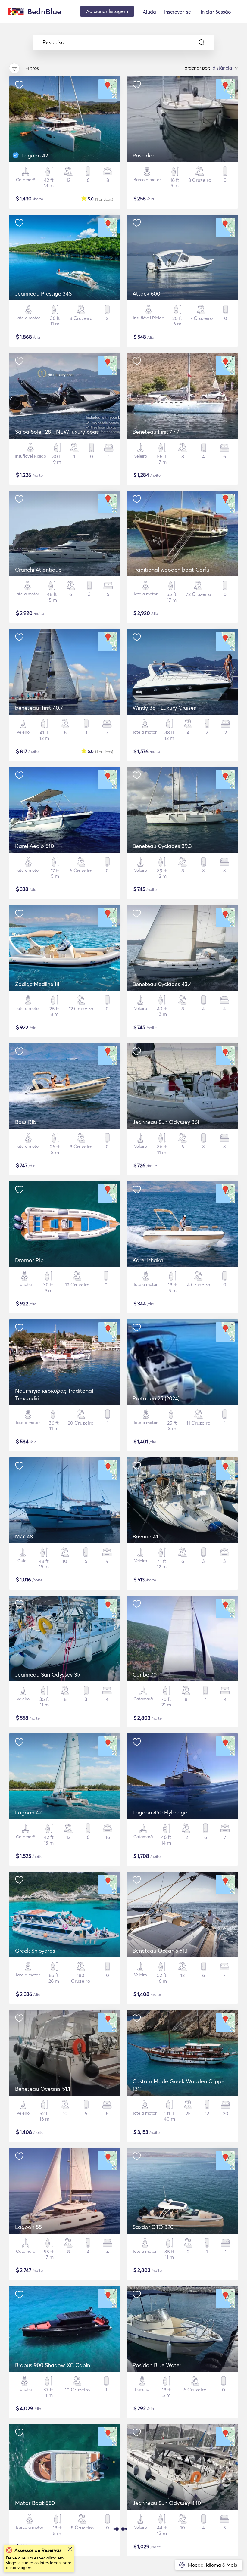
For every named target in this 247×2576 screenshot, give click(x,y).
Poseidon (144, 155)
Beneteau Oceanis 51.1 (160, 1951)
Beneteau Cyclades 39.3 (162, 846)
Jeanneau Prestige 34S (43, 294)
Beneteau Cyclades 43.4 (162, 984)
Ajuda (149, 12)
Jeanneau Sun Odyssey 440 (167, 2503)
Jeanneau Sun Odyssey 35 (48, 1675)
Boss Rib (26, 1122)
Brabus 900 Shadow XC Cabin (53, 2365)
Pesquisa (53, 42)
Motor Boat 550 (35, 2503)
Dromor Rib (29, 1260)
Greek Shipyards (35, 1951)
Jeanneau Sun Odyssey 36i (166, 1122)
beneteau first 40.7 (39, 708)
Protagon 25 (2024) (156, 1398)
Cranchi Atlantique (38, 570)
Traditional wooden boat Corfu (171, 570)
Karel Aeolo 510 (34, 846)
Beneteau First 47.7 (156, 432)
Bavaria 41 (145, 1536)
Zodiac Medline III (37, 984)
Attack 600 (146, 294)
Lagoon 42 (35, 155)
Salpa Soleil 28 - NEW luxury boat (57, 432)
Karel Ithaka (148, 1260)
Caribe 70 (145, 1675)
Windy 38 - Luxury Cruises (164, 708)
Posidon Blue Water (157, 2365)
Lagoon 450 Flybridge (160, 1813)
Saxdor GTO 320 (153, 2227)
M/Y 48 (24, 1536)
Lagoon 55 (28, 2227)
